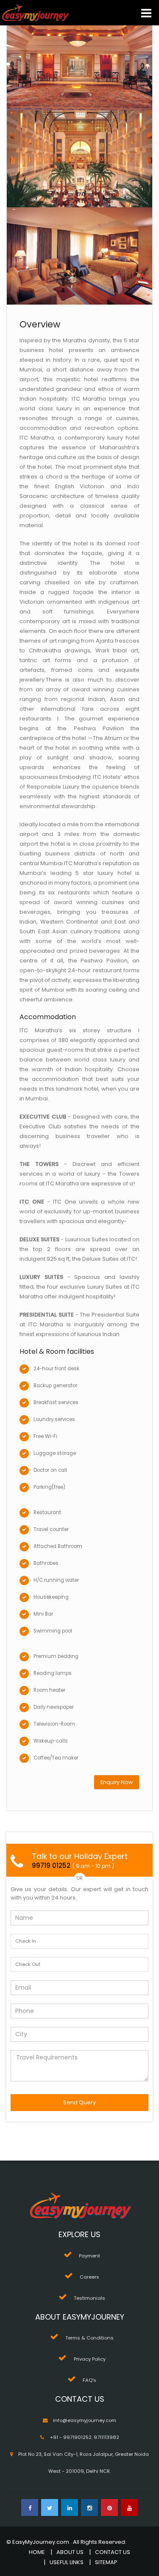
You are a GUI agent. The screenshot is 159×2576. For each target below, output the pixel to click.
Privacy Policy (90, 2359)
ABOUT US (70, 2552)
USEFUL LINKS (67, 2562)
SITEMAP (106, 2562)
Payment (89, 2256)
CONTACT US (113, 2552)
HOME (37, 2552)
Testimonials (89, 2298)
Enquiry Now (117, 1782)
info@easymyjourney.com (85, 2420)
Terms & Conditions (89, 2338)
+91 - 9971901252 (71, 2437)
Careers (89, 2277)
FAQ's (89, 2380)
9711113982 (106, 2437)
